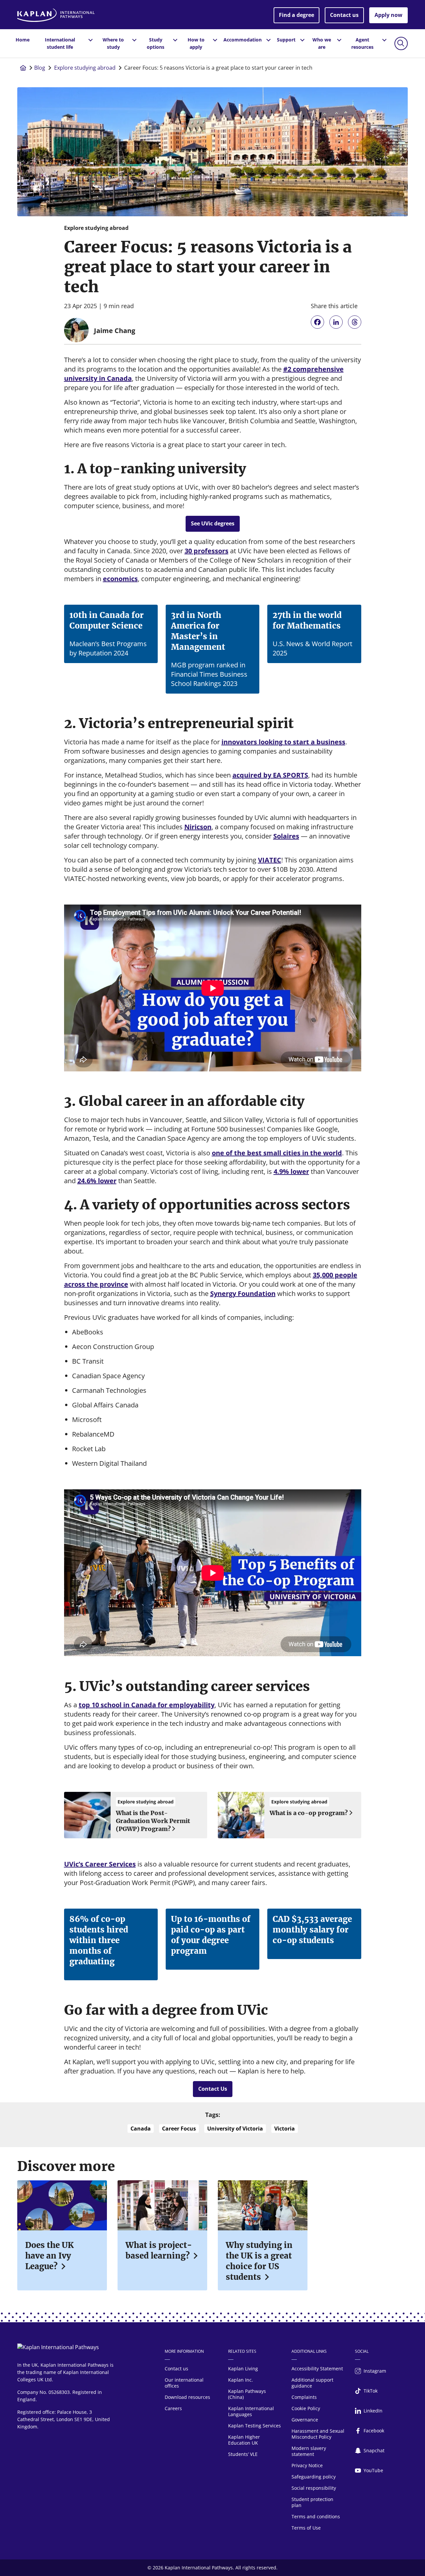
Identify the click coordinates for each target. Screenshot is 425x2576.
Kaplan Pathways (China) (247, 2394)
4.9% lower (291, 1171)
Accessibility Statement (317, 2369)
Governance (305, 2420)
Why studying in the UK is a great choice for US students (259, 2261)
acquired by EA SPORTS (270, 775)
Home (23, 40)
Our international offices (184, 2383)
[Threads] (355, 322)
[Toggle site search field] (401, 43)
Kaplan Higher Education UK (244, 2440)
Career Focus (179, 2129)
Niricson (198, 827)
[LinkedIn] (336, 322)
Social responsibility (314, 2488)
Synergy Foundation (243, 1293)
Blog (40, 68)
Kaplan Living (243, 2369)
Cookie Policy (306, 2408)
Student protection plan (312, 2502)
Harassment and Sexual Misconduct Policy (318, 2434)
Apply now (388, 15)
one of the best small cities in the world (277, 1153)
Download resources (187, 2397)
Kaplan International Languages (251, 2411)
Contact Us (213, 2089)
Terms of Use (306, 2528)
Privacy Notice (307, 2465)
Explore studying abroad (85, 68)
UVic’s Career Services (100, 1864)
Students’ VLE (243, 2454)
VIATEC (270, 860)
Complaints (304, 2397)
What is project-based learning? (159, 2250)
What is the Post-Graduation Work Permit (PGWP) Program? (153, 1821)
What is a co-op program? (309, 1813)
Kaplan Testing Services (255, 2426)
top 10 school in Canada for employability (147, 1705)
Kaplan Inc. (241, 2380)
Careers (173, 2408)
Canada (141, 2129)
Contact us (344, 15)
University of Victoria (235, 2129)
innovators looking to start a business (283, 742)
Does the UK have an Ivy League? (49, 2256)
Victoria (285, 2129)
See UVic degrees (213, 523)
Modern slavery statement (309, 2451)
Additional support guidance (312, 2383)
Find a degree (297, 15)
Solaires (286, 836)
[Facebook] (317, 322)
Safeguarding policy (314, 2477)
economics (120, 579)
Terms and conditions (316, 2516)
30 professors (207, 551)
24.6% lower (97, 1181)
